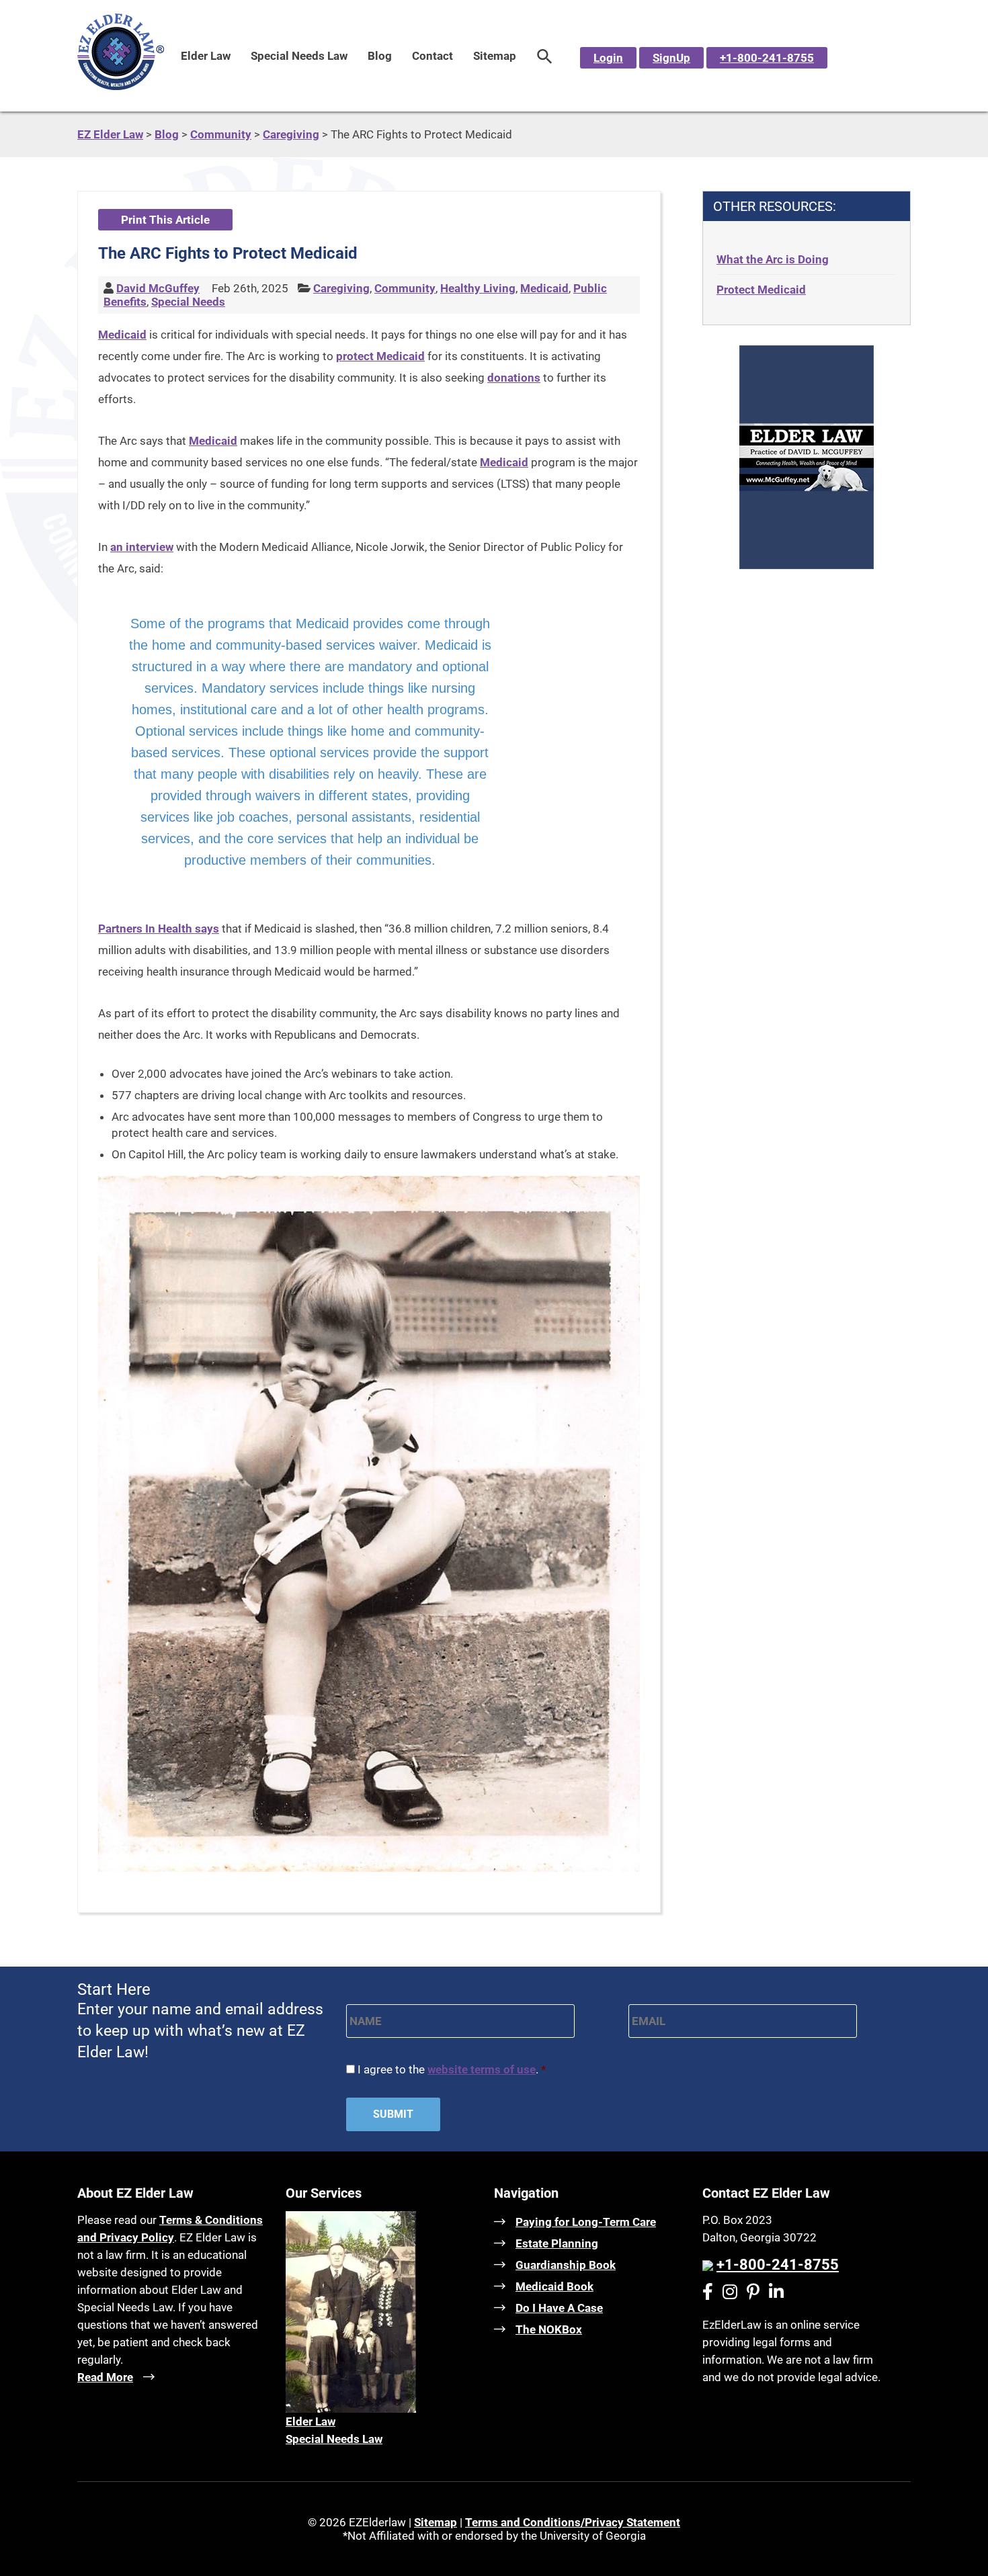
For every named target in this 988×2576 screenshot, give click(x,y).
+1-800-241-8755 (767, 58)
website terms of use (482, 2069)
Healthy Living (478, 288)
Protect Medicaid (761, 290)
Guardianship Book (566, 2265)
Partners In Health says (159, 929)
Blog (380, 56)
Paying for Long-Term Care (586, 2222)
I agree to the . (452, 2069)
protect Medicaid (380, 356)
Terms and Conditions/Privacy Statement (573, 2522)
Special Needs (188, 302)
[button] (545, 56)
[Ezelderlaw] (121, 86)
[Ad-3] (807, 565)
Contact (433, 56)
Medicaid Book (554, 2286)
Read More (105, 2377)
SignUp (671, 58)
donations (514, 378)
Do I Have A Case (559, 2308)
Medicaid (544, 288)
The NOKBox (549, 2329)
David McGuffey (158, 288)
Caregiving (341, 288)
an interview (142, 547)
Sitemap (495, 56)
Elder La (306, 2421)
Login (608, 58)
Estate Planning (557, 2243)
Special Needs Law (299, 56)
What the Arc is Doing (773, 259)
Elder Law (206, 56)
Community (405, 288)
